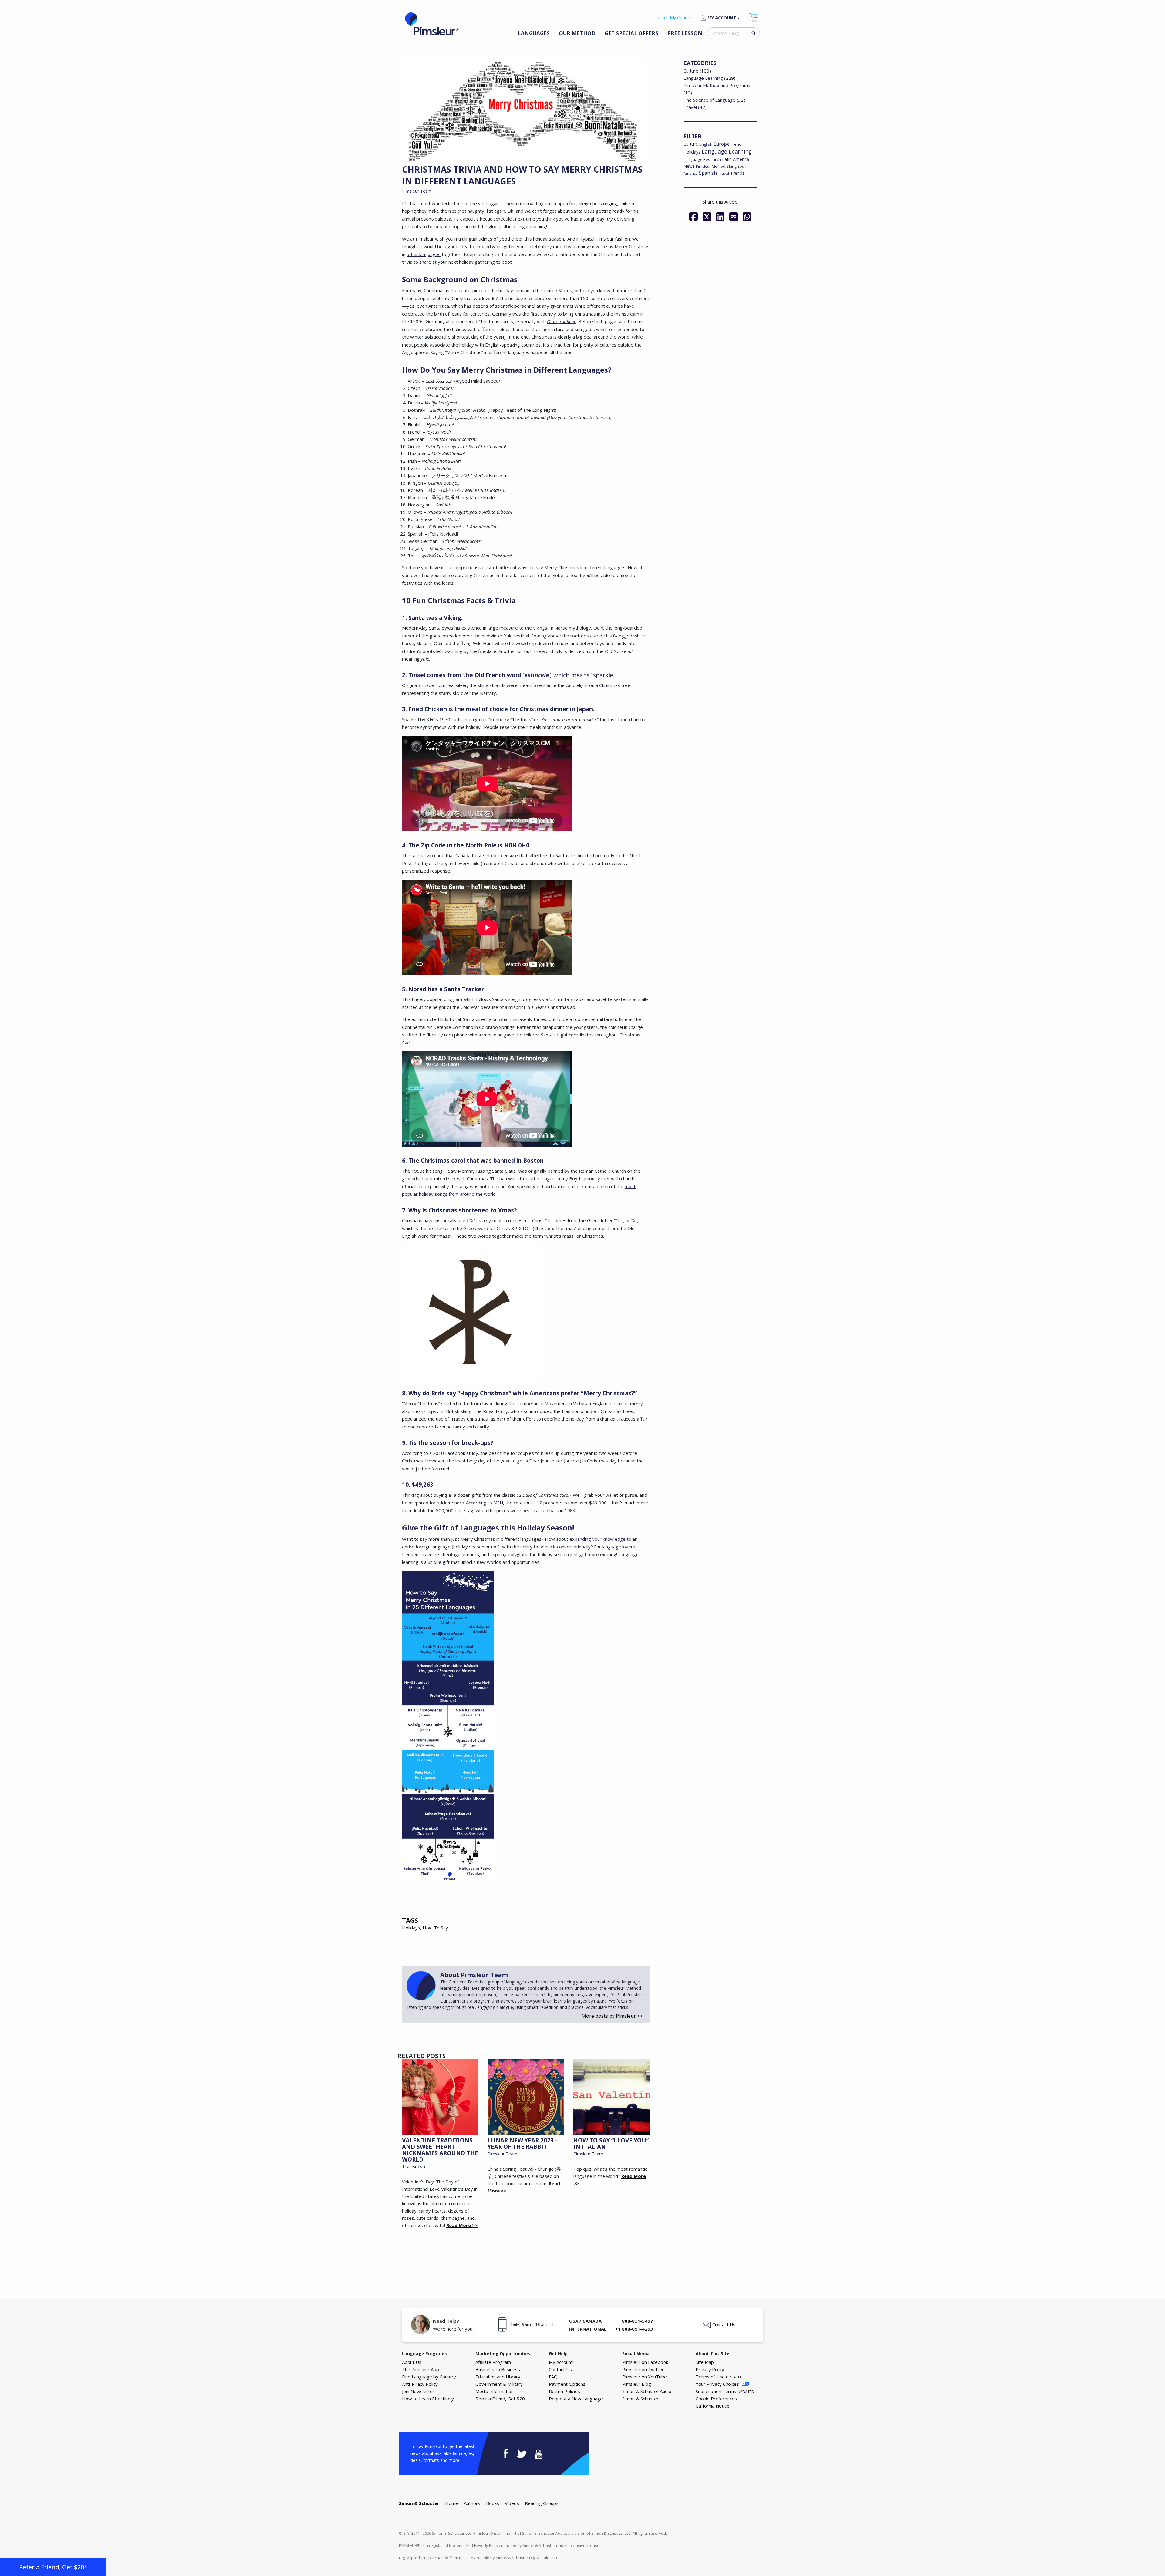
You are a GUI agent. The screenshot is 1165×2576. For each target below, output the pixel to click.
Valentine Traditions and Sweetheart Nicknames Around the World (440, 2150)
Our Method (577, 33)
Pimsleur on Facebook (645, 2362)
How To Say (435, 1928)
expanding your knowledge (598, 1539)
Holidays (411, 1928)
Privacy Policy (710, 2369)
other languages (424, 254)
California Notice (713, 2406)
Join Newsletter (418, 2391)
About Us (412, 2362)
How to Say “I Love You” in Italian (611, 2143)
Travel (690, 107)
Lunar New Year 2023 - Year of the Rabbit (522, 2143)
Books (493, 2503)
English (706, 144)
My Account (722, 18)
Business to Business (498, 2369)
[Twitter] (707, 217)
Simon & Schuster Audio (647, 2391)
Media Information (495, 2391)
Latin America (736, 159)
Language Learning (703, 78)
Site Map (705, 2362)
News (689, 166)
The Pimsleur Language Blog (432, 24)
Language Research (702, 159)
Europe (722, 144)
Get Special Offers (631, 33)
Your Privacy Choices (717, 2384)
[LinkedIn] (720, 217)
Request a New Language (576, 2399)
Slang (732, 166)
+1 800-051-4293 (634, 2329)
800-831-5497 (637, 2321)
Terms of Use (719, 2377)
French (737, 144)
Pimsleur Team (417, 191)
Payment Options (567, 2384)
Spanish (708, 173)
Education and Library (498, 2377)
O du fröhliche (562, 321)
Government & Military (499, 2384)
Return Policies (564, 2391)
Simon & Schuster (640, 2399)
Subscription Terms (725, 2391)
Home (452, 2503)
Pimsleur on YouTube (645, 2377)
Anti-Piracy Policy (420, 2384)
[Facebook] (694, 217)
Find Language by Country (429, 2377)
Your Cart (754, 17)
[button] (53, 2567)
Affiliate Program (493, 2362)
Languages (534, 33)
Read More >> (462, 2225)
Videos (512, 2503)
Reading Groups (542, 2503)
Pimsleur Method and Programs (717, 85)
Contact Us (724, 2324)
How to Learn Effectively (428, 2399)
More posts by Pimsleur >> (612, 2016)
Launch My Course (673, 17)
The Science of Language (709, 100)
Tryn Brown (414, 2167)
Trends (737, 173)
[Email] (734, 217)
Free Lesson (685, 33)
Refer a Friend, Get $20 (500, 2399)
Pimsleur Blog (637, 2384)
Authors (472, 2503)
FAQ (553, 2377)
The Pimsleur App (420, 2369)
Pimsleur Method (711, 166)
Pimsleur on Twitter (643, 2369)
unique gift (439, 1562)
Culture (691, 71)
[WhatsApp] (747, 217)
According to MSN (485, 1503)
